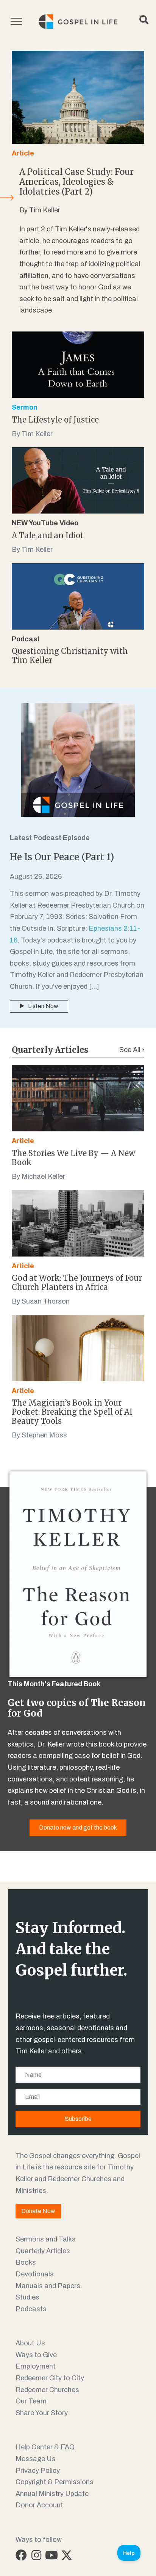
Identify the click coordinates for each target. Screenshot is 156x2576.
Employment (36, 2366)
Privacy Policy (38, 2471)
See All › (132, 1050)
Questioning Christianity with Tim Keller (70, 656)
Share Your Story (42, 2413)
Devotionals (35, 2274)
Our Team (31, 2401)
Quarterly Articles (43, 2251)
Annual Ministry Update (52, 2494)
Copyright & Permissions (55, 2482)
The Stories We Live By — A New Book (73, 1158)
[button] (21, 2555)
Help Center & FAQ (45, 2447)
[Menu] (16, 22)
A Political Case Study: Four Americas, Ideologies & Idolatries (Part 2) (76, 182)
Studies (27, 2297)
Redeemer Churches (47, 2390)
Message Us (36, 2459)
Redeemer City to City (50, 2378)
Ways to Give (36, 2355)
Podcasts (31, 2309)
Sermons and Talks (46, 2239)
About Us (30, 2343)
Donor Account (39, 2505)
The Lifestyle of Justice (55, 420)
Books (26, 2262)
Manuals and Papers (48, 2286)
